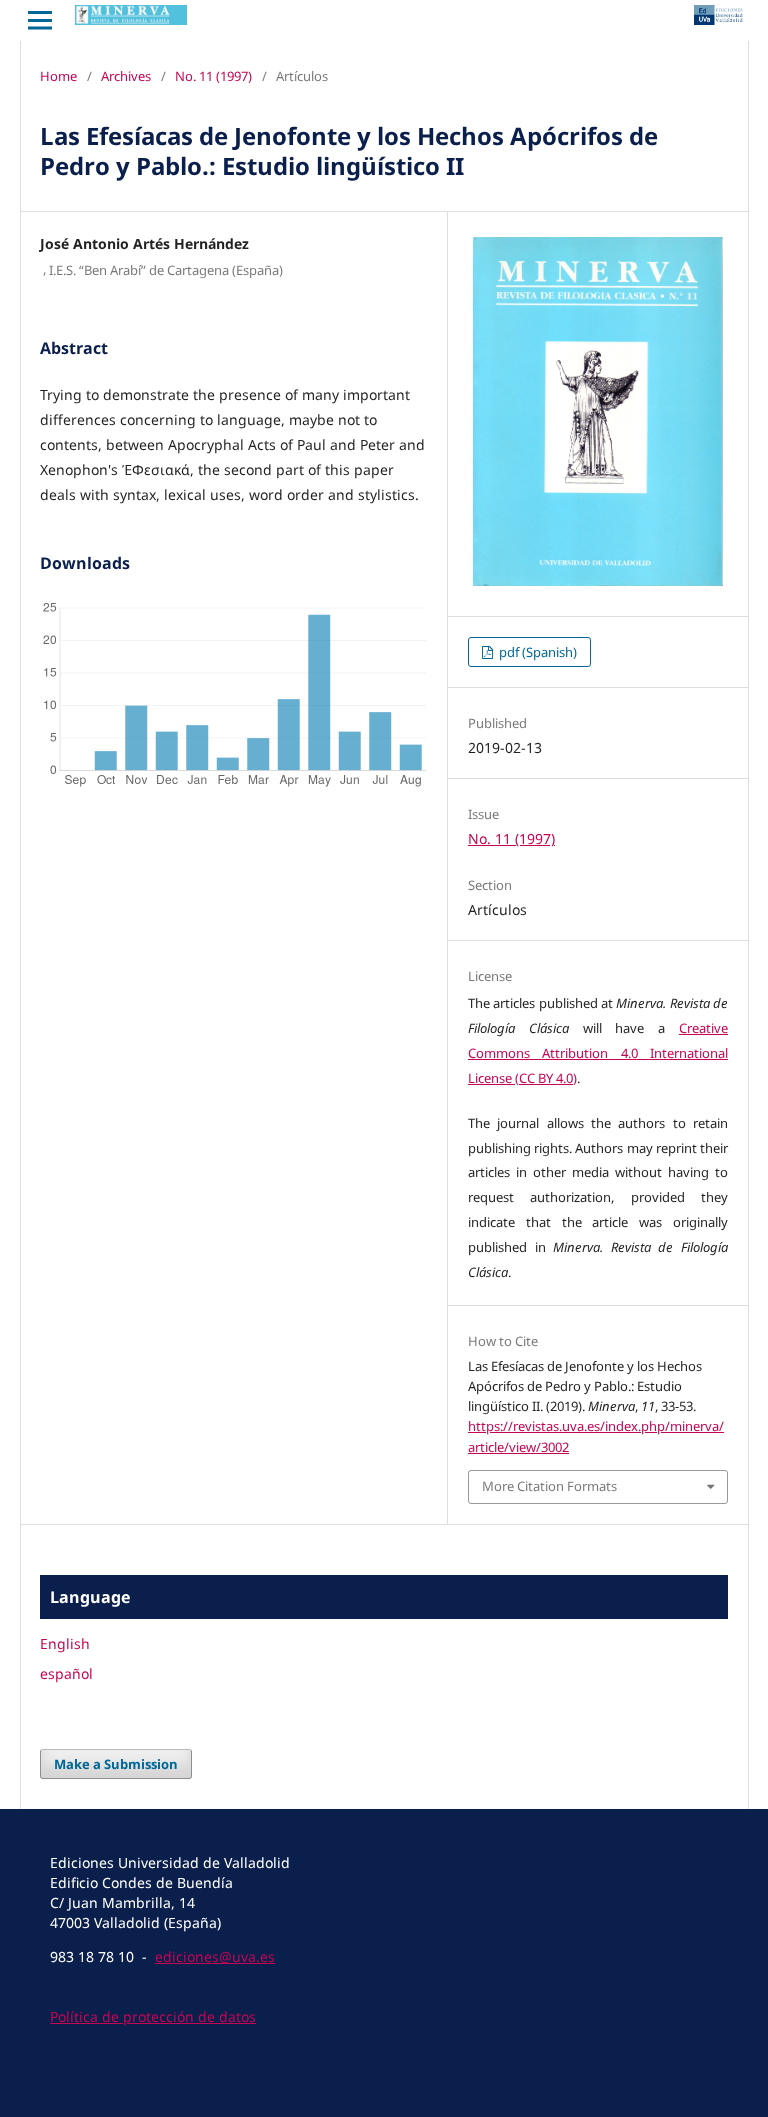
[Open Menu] (40, 20)
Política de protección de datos (153, 2016)
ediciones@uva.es (215, 1956)
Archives (126, 76)
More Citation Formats (549, 1486)
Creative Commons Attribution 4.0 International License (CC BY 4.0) (598, 1053)
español (66, 1673)
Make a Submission (116, 1764)
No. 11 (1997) (213, 76)
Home (58, 76)
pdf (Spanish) (536, 652)
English (65, 1643)
